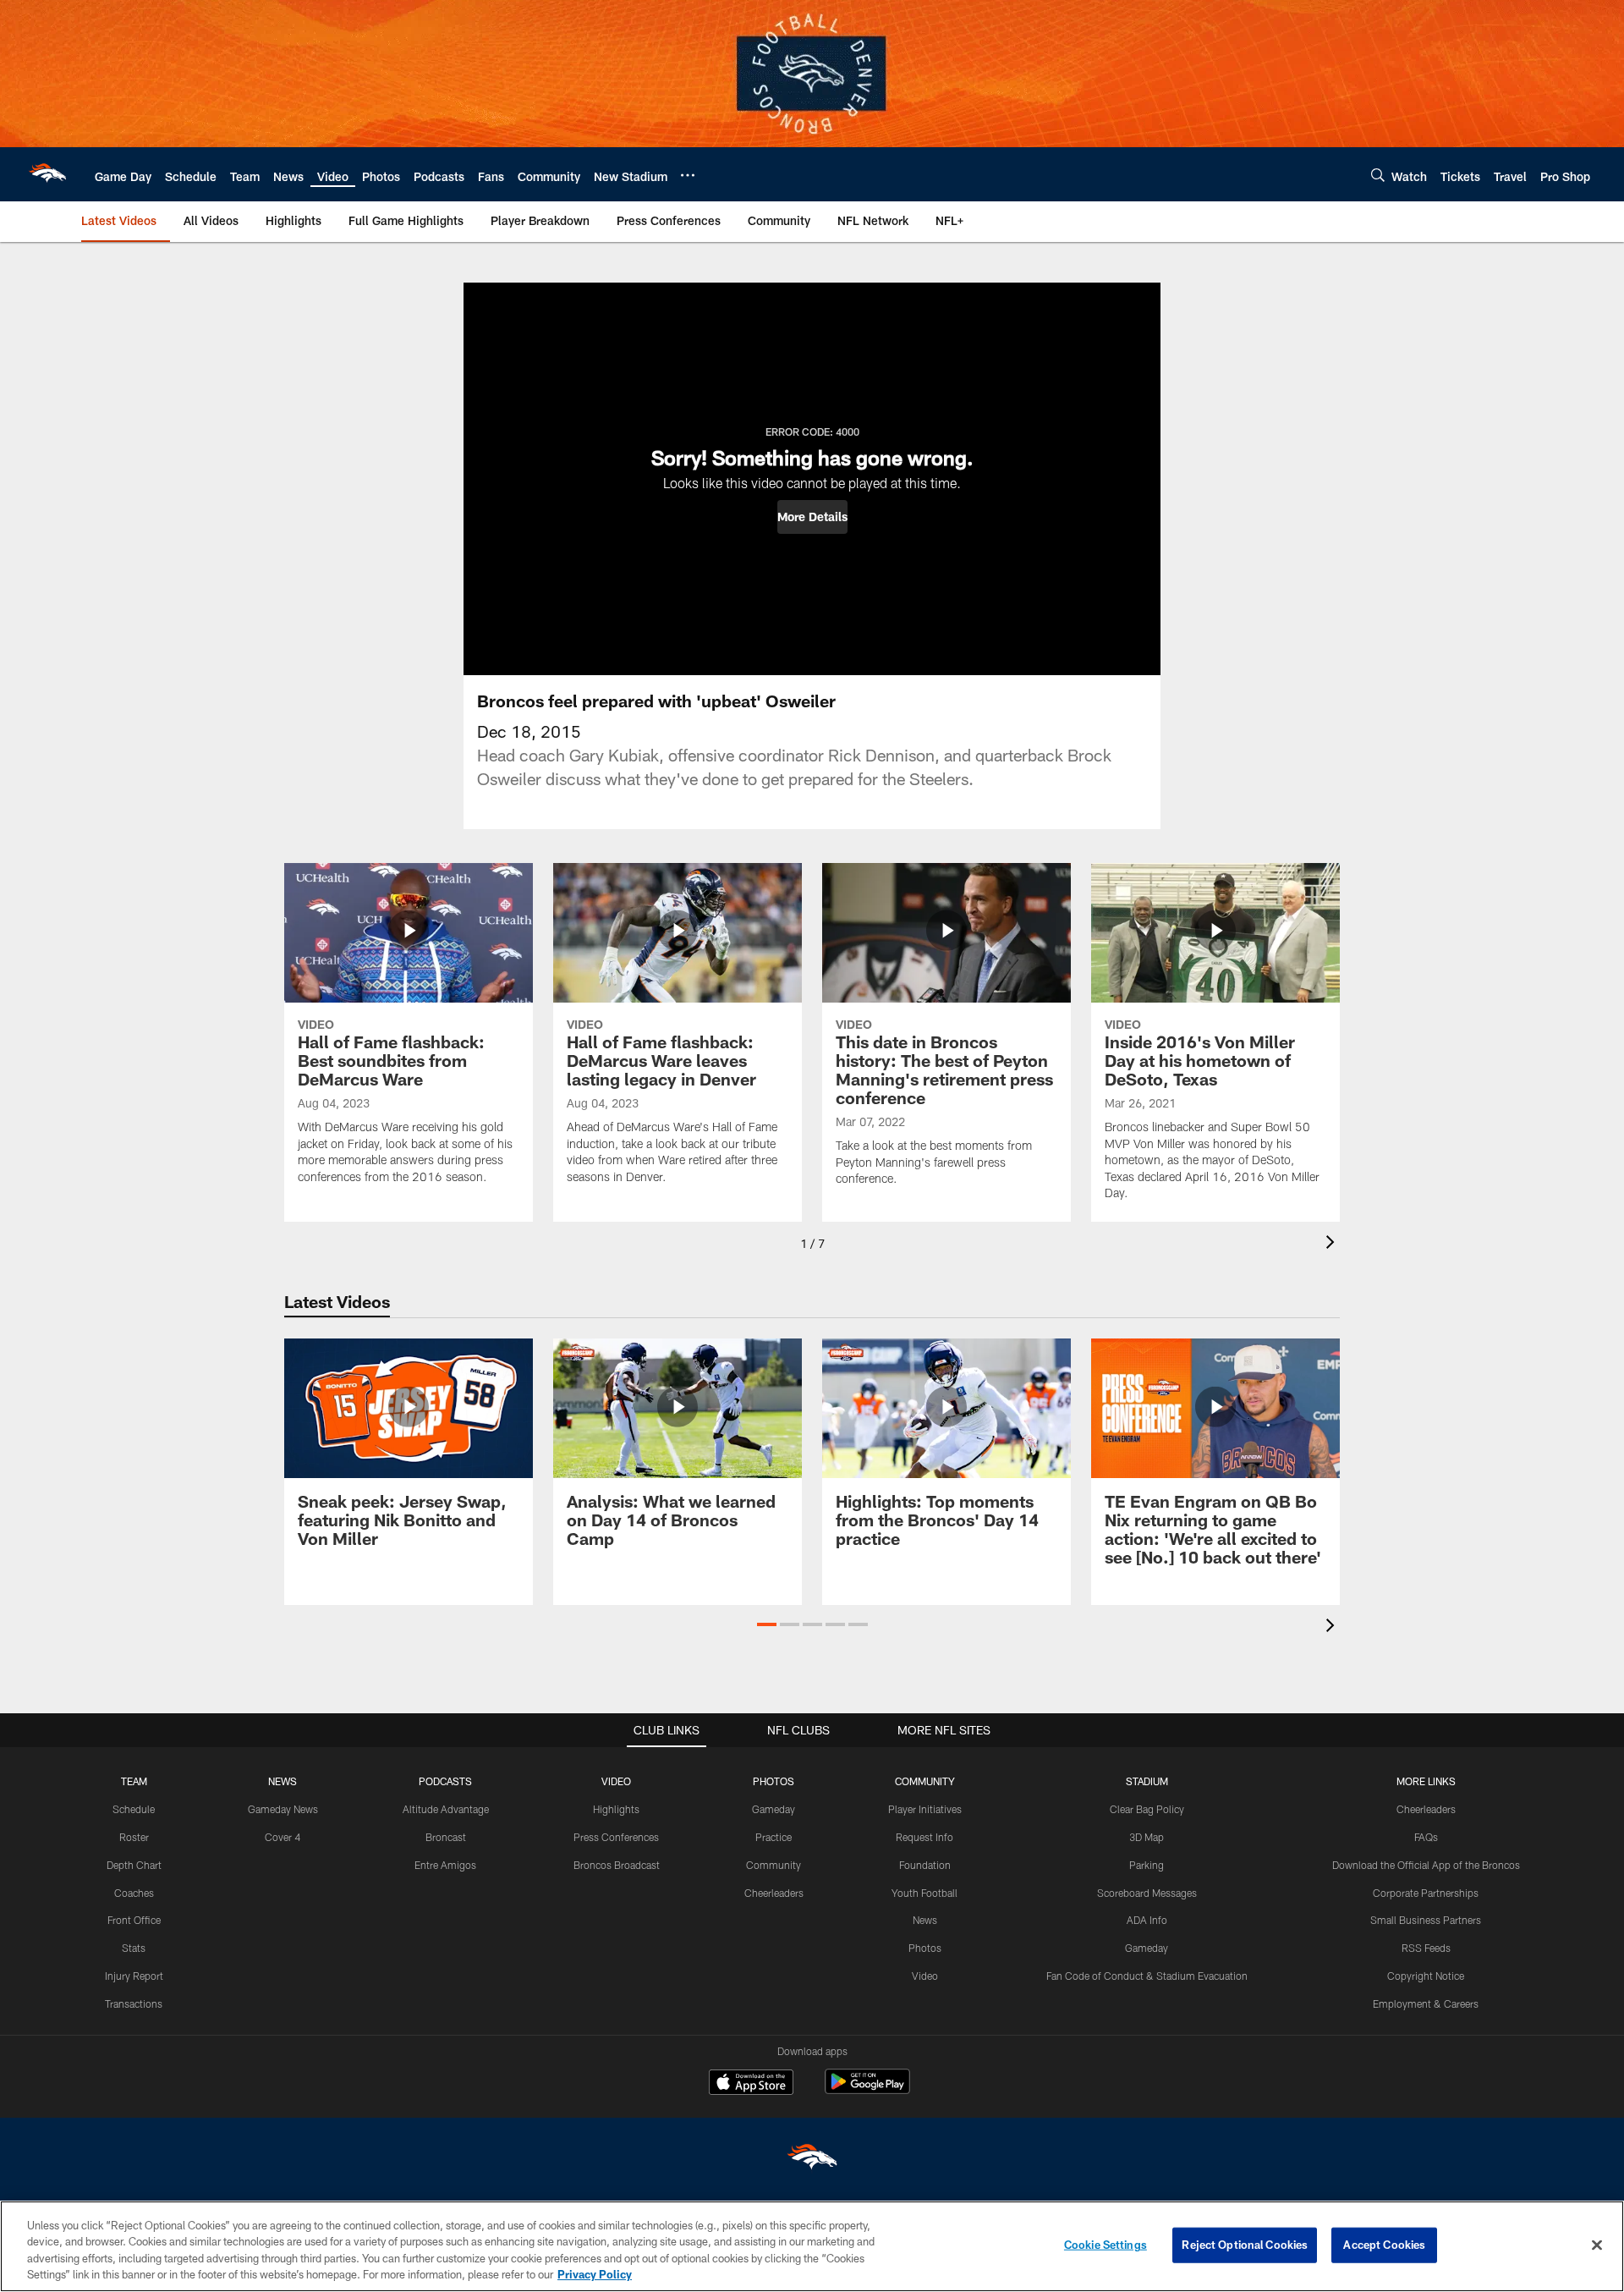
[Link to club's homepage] (47, 174)
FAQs (1426, 1837)
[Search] (1378, 175)
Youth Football (924, 1893)
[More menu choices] (688, 175)
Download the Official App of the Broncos (1426, 1865)
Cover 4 (283, 1837)
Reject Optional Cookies (1245, 2245)
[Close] (1597, 2245)
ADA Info (1147, 1920)
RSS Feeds (1426, 1948)
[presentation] (1333, 1244)
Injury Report (134, 1976)
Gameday (774, 1809)
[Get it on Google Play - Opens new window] (867, 2090)
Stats (134, 1948)
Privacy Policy (595, 2274)
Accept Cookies (1384, 2245)
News (925, 1920)
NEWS (283, 1781)
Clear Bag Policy (1147, 1809)
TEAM (134, 1781)
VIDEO (616, 1781)
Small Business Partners (1426, 1920)
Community (774, 1865)
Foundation (925, 1865)
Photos (925, 1948)
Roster (134, 1837)
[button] (812, 517)
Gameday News (283, 1809)
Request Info (924, 1837)
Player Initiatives (925, 1809)
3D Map (1147, 1837)
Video (925, 1976)
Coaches (134, 1893)
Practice (774, 1837)
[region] (812, 2246)
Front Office (134, 1920)
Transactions (134, 2003)
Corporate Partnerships (1426, 1893)
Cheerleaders (774, 1893)
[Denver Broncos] (812, 2160)
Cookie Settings (1106, 2245)
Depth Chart (134, 1865)
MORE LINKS (1426, 1781)
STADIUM (1147, 1781)
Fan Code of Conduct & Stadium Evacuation (1147, 1976)
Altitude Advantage (446, 1809)
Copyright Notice (1426, 1976)
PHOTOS (774, 1781)
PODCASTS (445, 1781)
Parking (1147, 1865)
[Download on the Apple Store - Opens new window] (751, 2084)
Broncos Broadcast (617, 1865)
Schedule (134, 1809)
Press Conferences (616, 1837)
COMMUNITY (925, 1781)
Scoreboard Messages (1147, 1893)
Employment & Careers (1426, 2003)
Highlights (616, 1809)
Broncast (446, 1837)
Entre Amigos (445, 1865)
